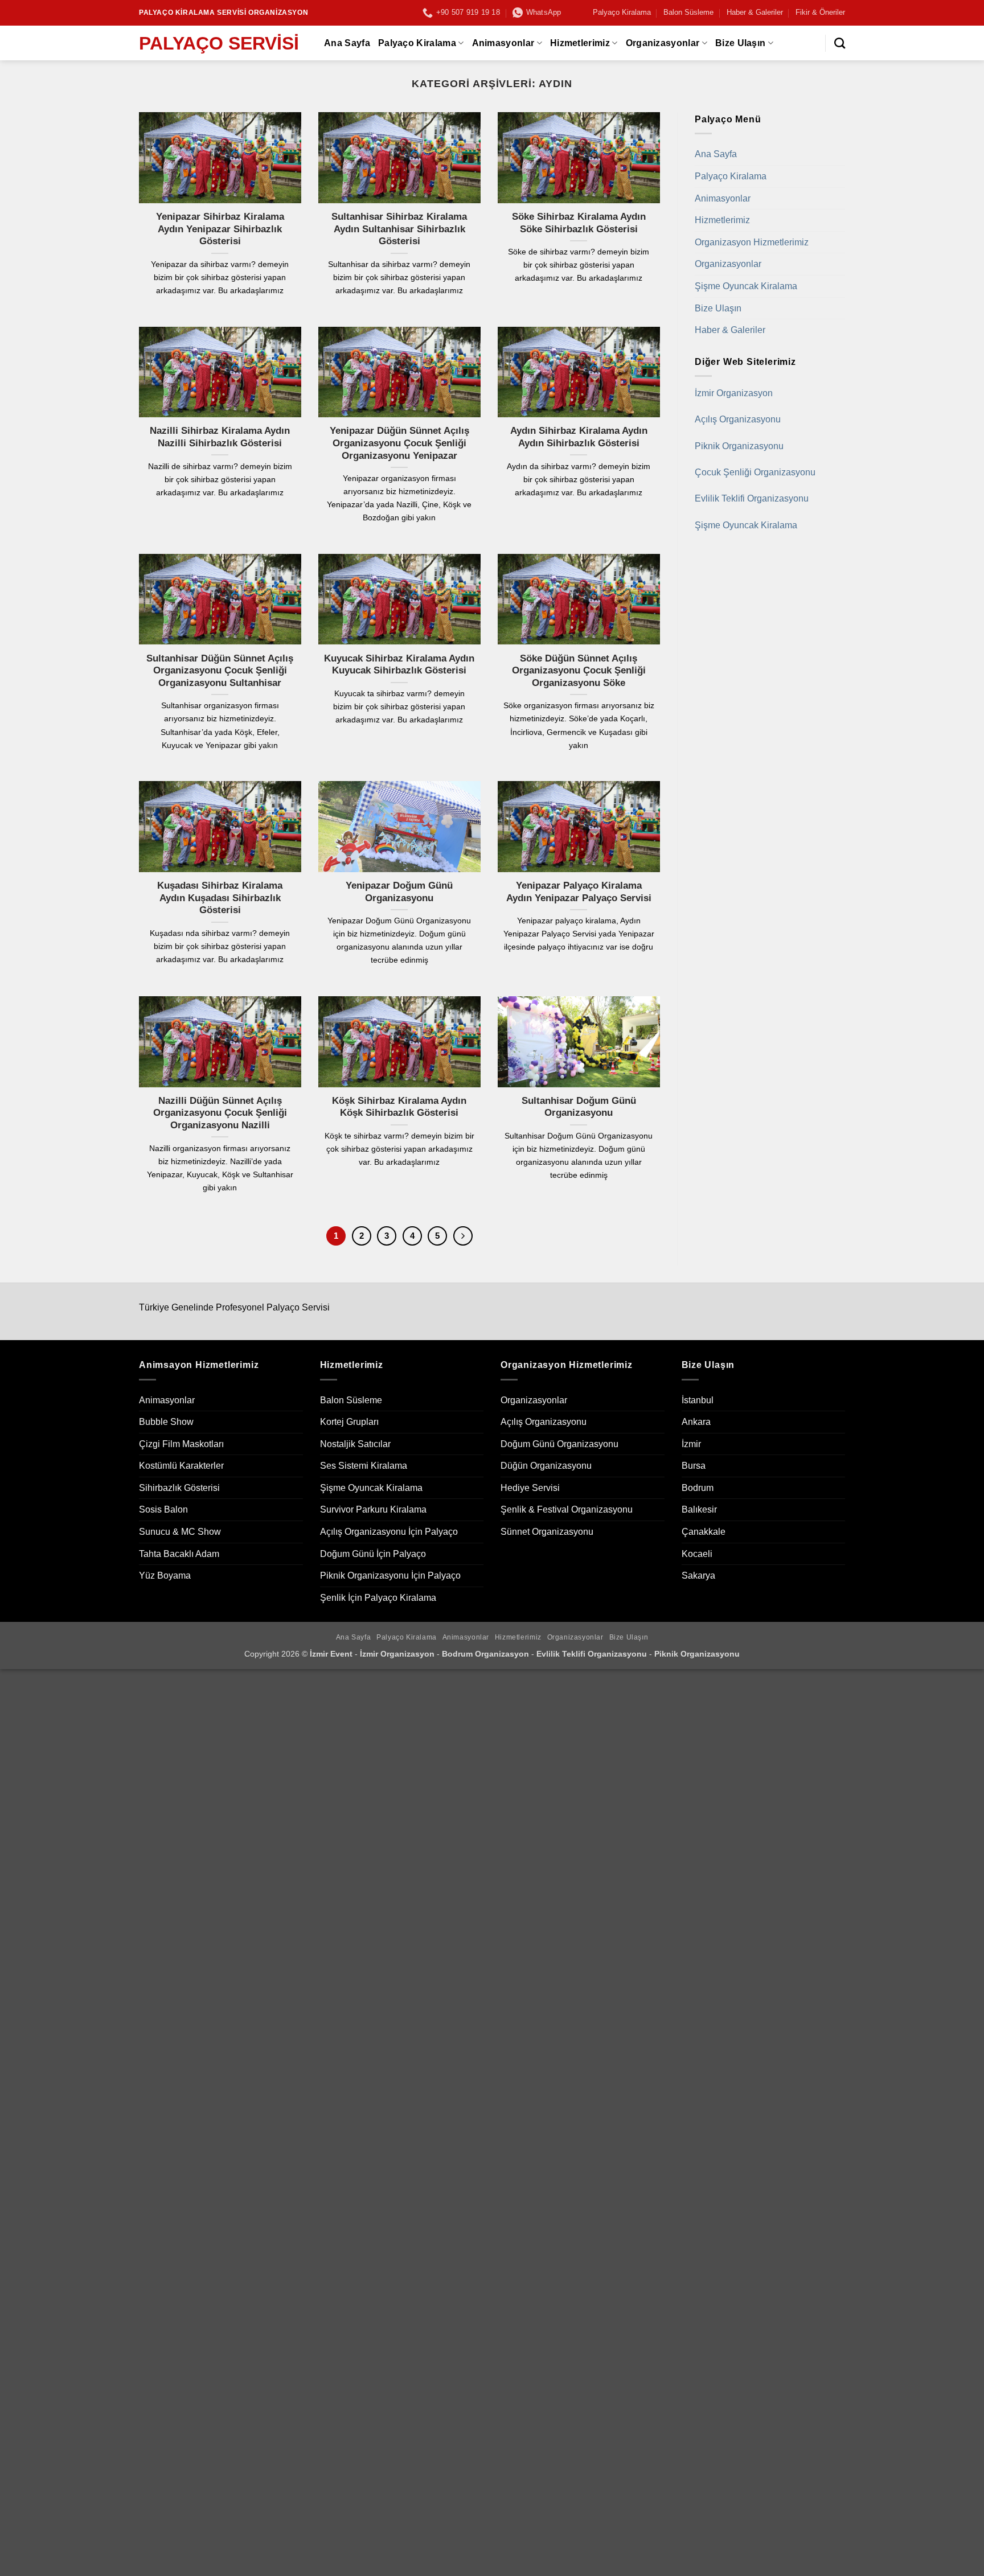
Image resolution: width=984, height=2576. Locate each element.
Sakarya (698, 1575)
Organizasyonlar (663, 43)
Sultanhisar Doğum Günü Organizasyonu (579, 1107)
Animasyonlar (503, 43)
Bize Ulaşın (741, 43)
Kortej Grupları (349, 1422)
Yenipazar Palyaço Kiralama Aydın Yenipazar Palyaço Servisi (579, 892)
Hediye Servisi (530, 1488)
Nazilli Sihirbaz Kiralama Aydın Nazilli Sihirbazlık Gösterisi (220, 437)
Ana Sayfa (347, 43)
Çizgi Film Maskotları (181, 1444)
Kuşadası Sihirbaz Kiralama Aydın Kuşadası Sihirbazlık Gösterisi (220, 898)
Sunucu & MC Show (180, 1532)
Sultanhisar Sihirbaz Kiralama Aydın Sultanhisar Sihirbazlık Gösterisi (399, 229)
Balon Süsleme (688, 12)
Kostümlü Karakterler (181, 1466)
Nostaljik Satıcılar (355, 1444)
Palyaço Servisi (219, 43)
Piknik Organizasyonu (739, 446)
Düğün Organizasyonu (546, 1466)
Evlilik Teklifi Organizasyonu (752, 498)
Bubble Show (166, 1422)
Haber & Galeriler (755, 12)
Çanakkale (704, 1532)
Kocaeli (697, 1554)
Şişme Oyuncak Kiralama (746, 286)
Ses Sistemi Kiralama (364, 1466)
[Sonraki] (463, 1236)
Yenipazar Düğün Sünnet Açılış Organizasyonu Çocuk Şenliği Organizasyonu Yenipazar (399, 443)
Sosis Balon (163, 1509)
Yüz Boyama (165, 1575)
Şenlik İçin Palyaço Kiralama (378, 1598)
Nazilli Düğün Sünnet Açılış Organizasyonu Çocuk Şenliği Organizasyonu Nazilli (220, 1113)
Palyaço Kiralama (622, 12)
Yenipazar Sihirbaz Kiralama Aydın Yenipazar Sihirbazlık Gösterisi (220, 229)
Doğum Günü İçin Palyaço (373, 1554)
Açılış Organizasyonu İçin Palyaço (389, 1532)
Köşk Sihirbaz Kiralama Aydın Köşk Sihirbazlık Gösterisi (399, 1107)
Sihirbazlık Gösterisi (179, 1488)
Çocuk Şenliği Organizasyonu (755, 472)
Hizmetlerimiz (580, 43)
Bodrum (698, 1488)
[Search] (840, 43)
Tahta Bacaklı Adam (179, 1554)
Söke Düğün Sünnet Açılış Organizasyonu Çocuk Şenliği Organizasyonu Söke (579, 671)
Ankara (696, 1422)
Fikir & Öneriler (820, 12)
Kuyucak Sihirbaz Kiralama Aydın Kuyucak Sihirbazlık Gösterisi (399, 665)
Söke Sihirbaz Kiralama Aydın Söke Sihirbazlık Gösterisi (579, 223)
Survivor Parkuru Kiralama (373, 1509)
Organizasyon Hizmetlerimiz (752, 242)
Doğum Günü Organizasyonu (559, 1444)
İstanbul (698, 1400)
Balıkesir (699, 1509)
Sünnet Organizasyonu (547, 1532)
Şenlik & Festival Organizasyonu (567, 1509)
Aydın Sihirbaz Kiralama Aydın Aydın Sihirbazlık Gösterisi (579, 437)
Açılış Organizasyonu (738, 419)
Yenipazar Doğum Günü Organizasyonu (399, 892)
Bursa (694, 1466)
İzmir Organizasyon (734, 393)
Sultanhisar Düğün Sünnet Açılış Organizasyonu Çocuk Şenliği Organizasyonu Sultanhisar (220, 671)
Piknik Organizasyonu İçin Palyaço (390, 1575)
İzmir (691, 1444)
